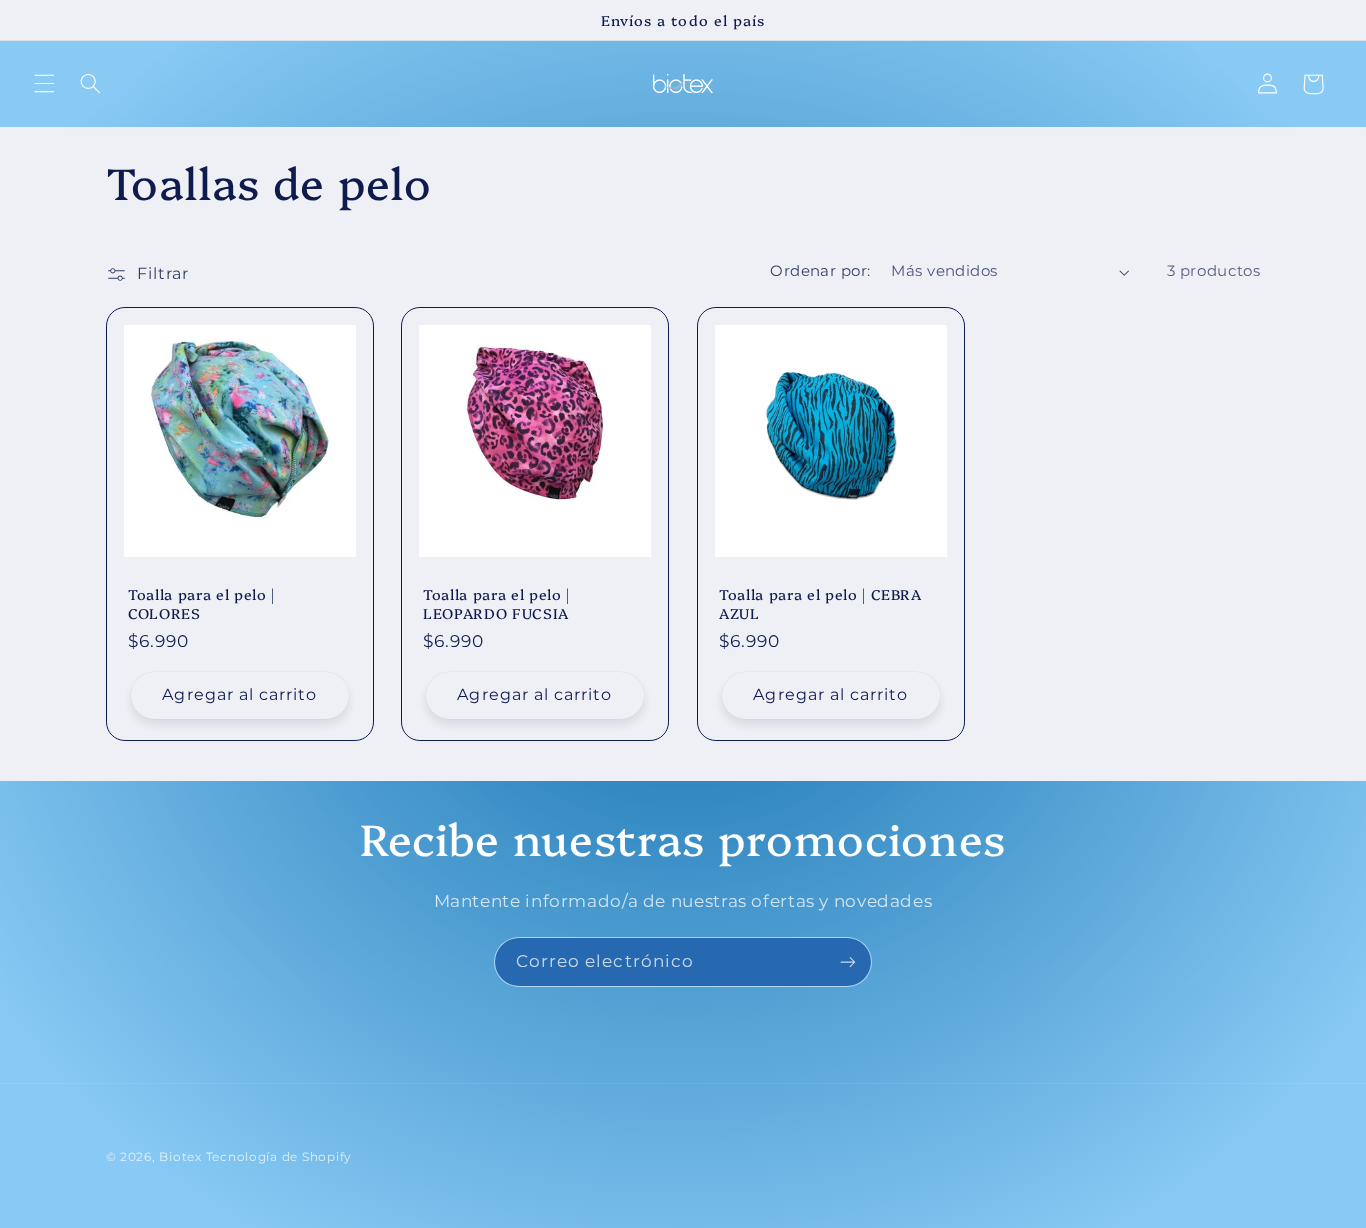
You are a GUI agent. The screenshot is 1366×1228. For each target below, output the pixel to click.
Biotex (180, 1157)
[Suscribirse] (848, 961)
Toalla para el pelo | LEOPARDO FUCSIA (496, 603)
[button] (44, 84)
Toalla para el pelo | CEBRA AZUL (820, 603)
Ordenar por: (820, 271)
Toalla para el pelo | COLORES (201, 603)
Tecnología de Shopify (279, 1157)
